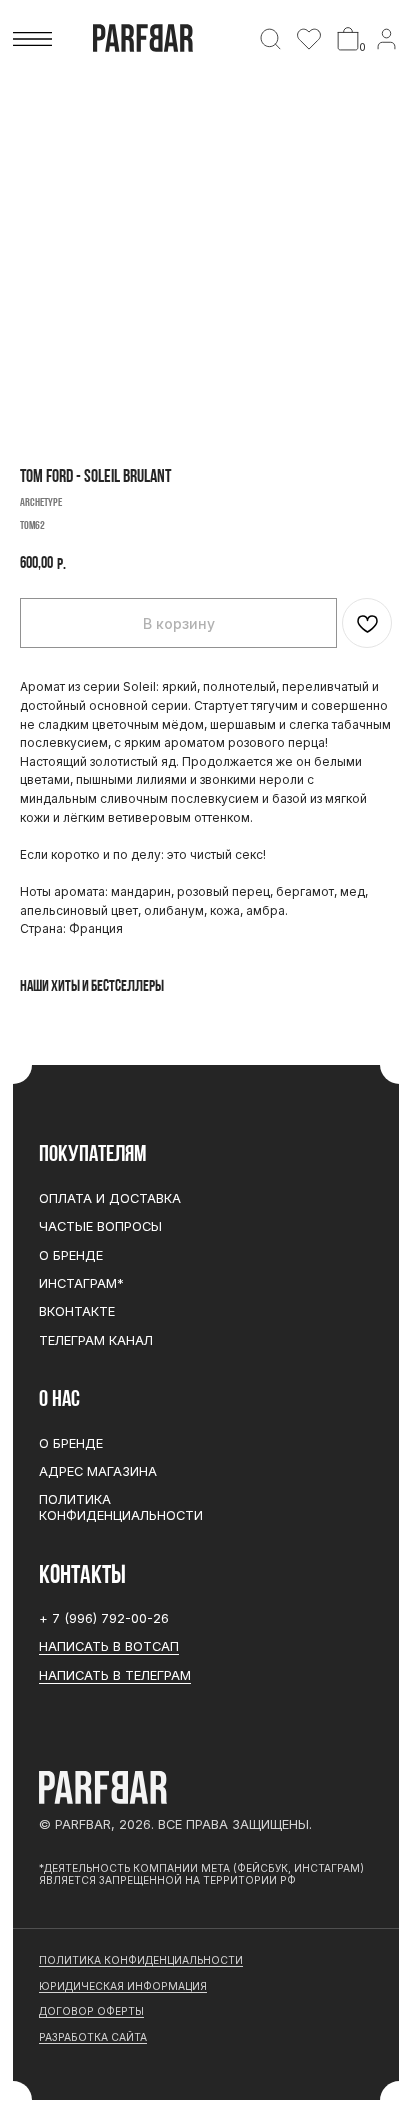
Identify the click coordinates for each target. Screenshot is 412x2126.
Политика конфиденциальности (121, 1507)
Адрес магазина (98, 1471)
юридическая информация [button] (123, 1986)
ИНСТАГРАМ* (81, 1283)
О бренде (71, 1255)
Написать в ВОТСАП (109, 1646)
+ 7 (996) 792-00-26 (104, 1618)
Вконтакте (77, 1311)
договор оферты (91, 2011)
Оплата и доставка (110, 1198)
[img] (271, 39)
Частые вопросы (100, 1226)
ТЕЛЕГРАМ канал (96, 1340)
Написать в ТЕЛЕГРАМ (115, 1675)
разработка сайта (93, 2037)
